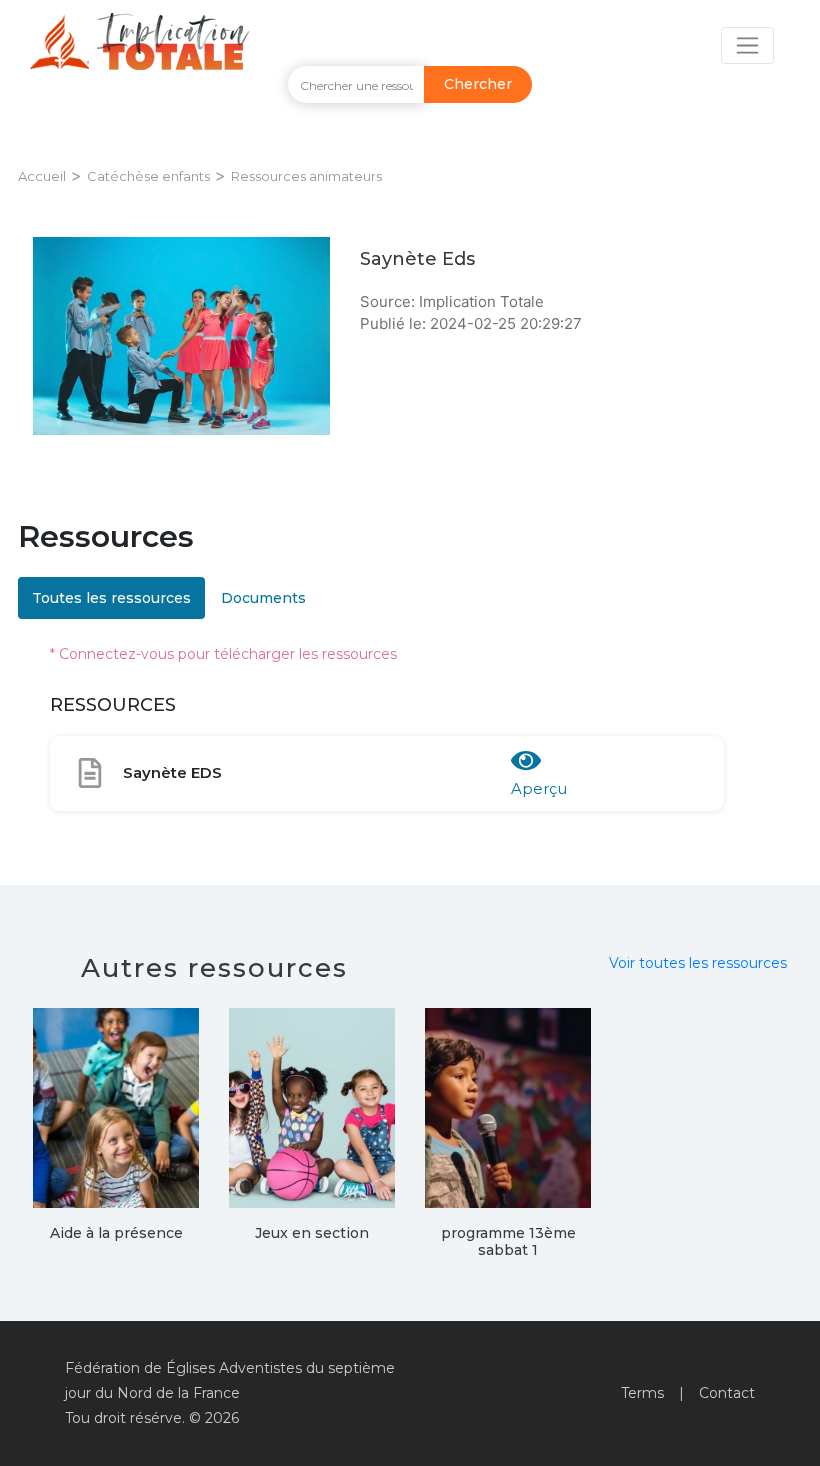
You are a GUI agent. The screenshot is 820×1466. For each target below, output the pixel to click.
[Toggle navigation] (747, 45)
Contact (727, 1393)
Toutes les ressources (111, 598)
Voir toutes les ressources (698, 963)
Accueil (42, 176)
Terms (642, 1393)
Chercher (478, 84)
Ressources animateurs (306, 176)
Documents (263, 598)
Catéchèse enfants (148, 176)
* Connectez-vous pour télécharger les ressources (223, 654)
